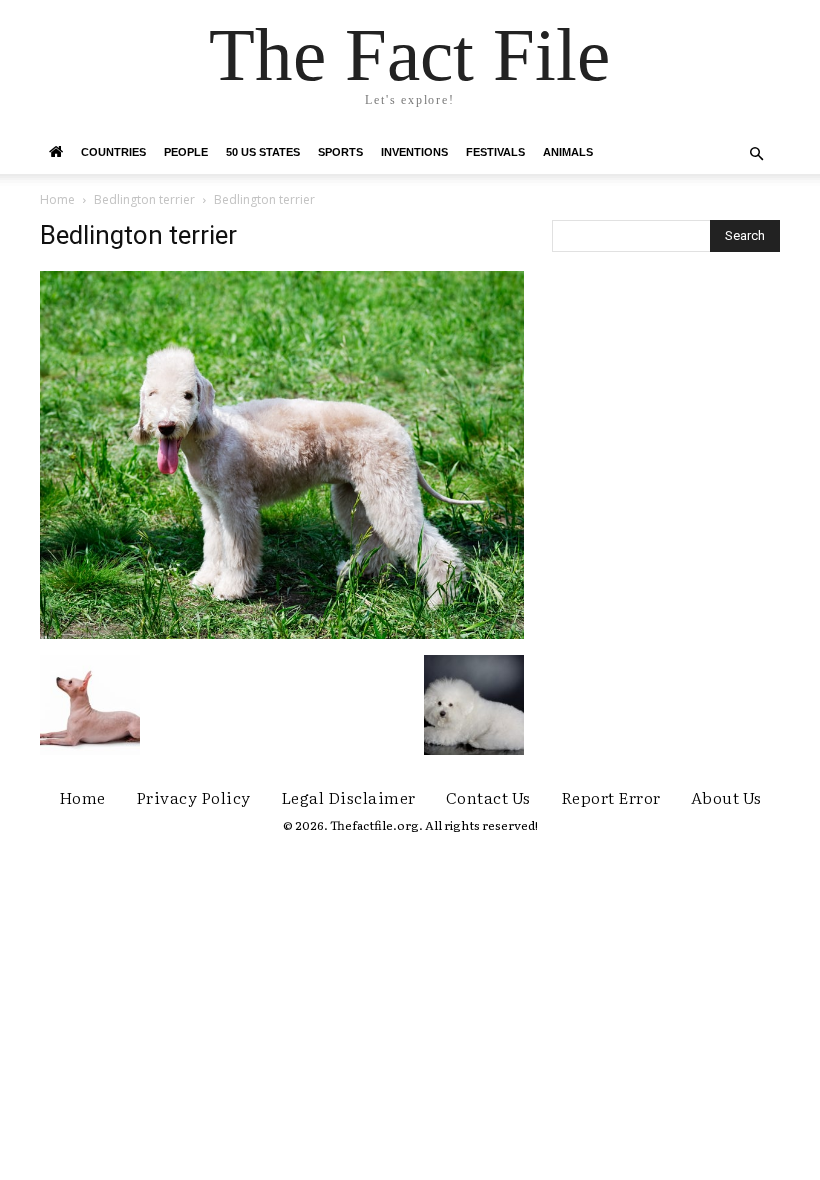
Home (57, 199)
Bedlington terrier (144, 199)
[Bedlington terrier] (282, 634)
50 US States (263, 152)
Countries (113, 152)
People (186, 152)
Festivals (495, 152)
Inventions (414, 152)
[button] (756, 154)
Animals (568, 152)
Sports (340, 152)
